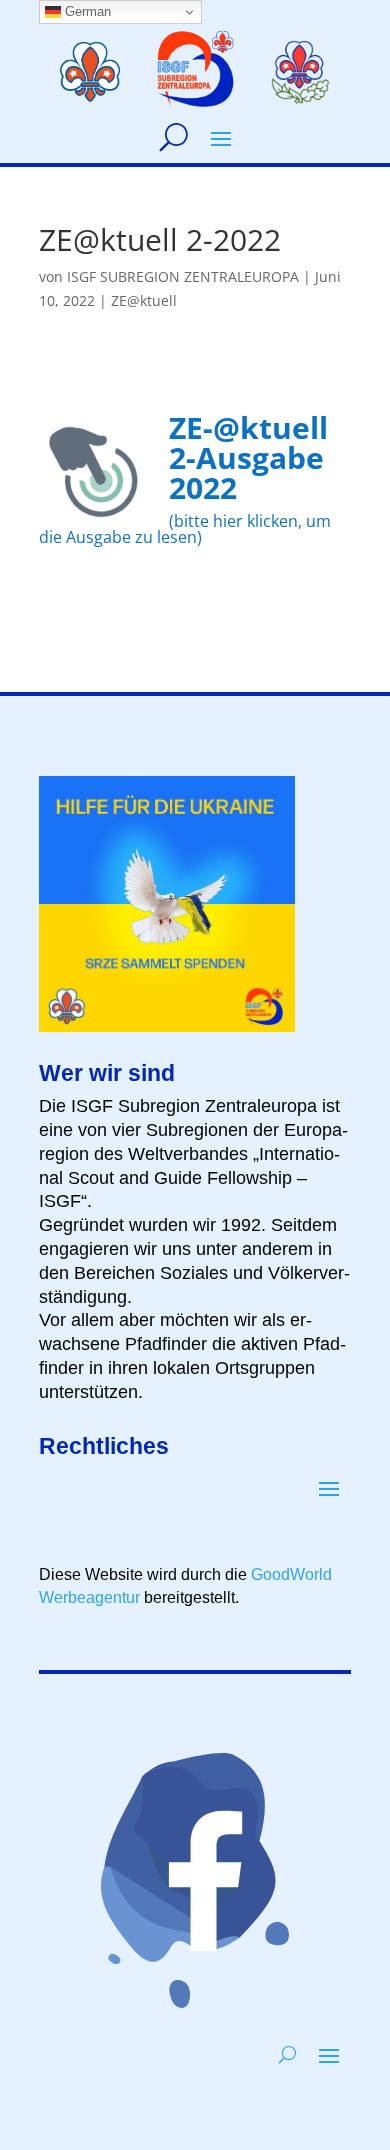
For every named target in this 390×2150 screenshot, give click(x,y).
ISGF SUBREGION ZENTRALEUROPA (183, 276)
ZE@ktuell (144, 300)
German (86, 11)
